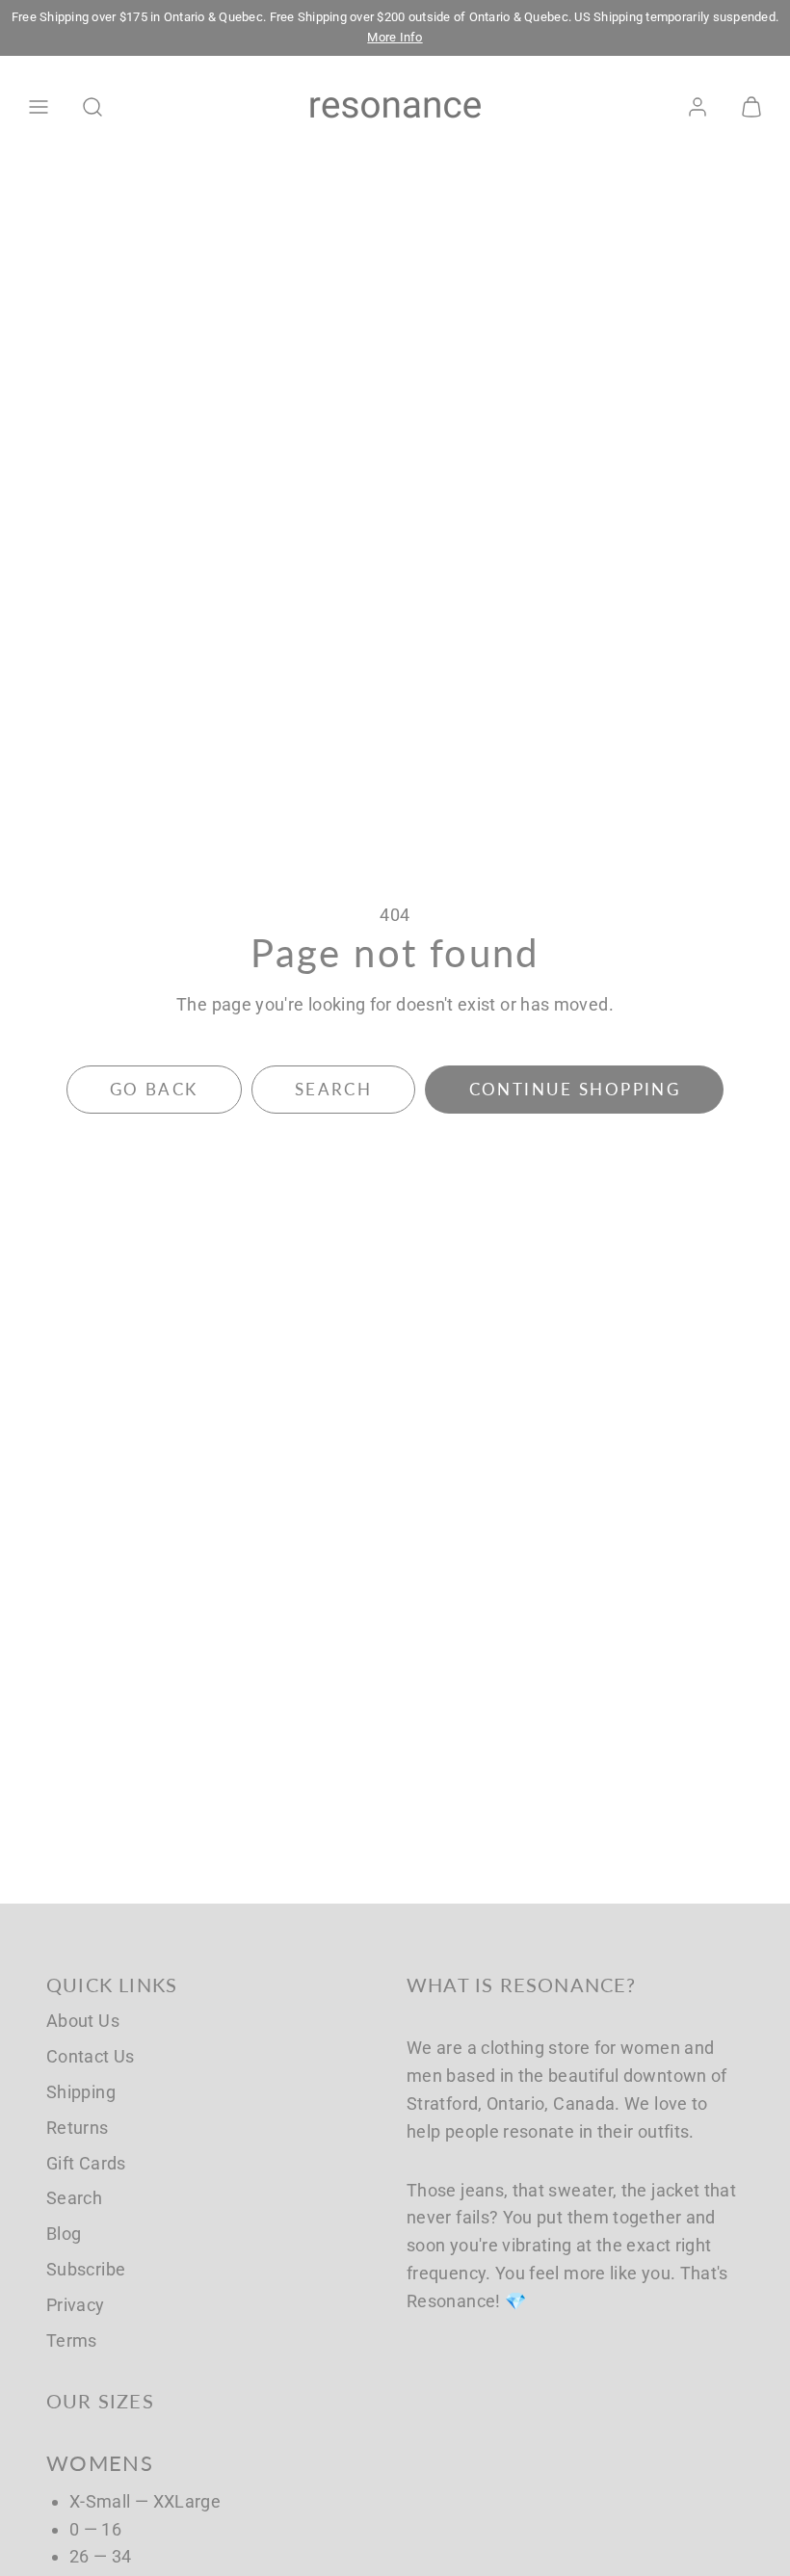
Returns (78, 2128)
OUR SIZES (100, 2401)
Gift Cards (86, 2163)
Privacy (76, 2305)
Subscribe (86, 2269)
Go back (154, 1089)
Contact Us (91, 2056)
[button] (39, 107)
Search (74, 2198)
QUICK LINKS (112, 1985)
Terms (72, 2340)
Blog (64, 2234)
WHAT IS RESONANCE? (522, 1985)
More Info (395, 37)
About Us (83, 2021)
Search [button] (333, 1089)
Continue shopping (575, 1089)
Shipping (81, 2092)
